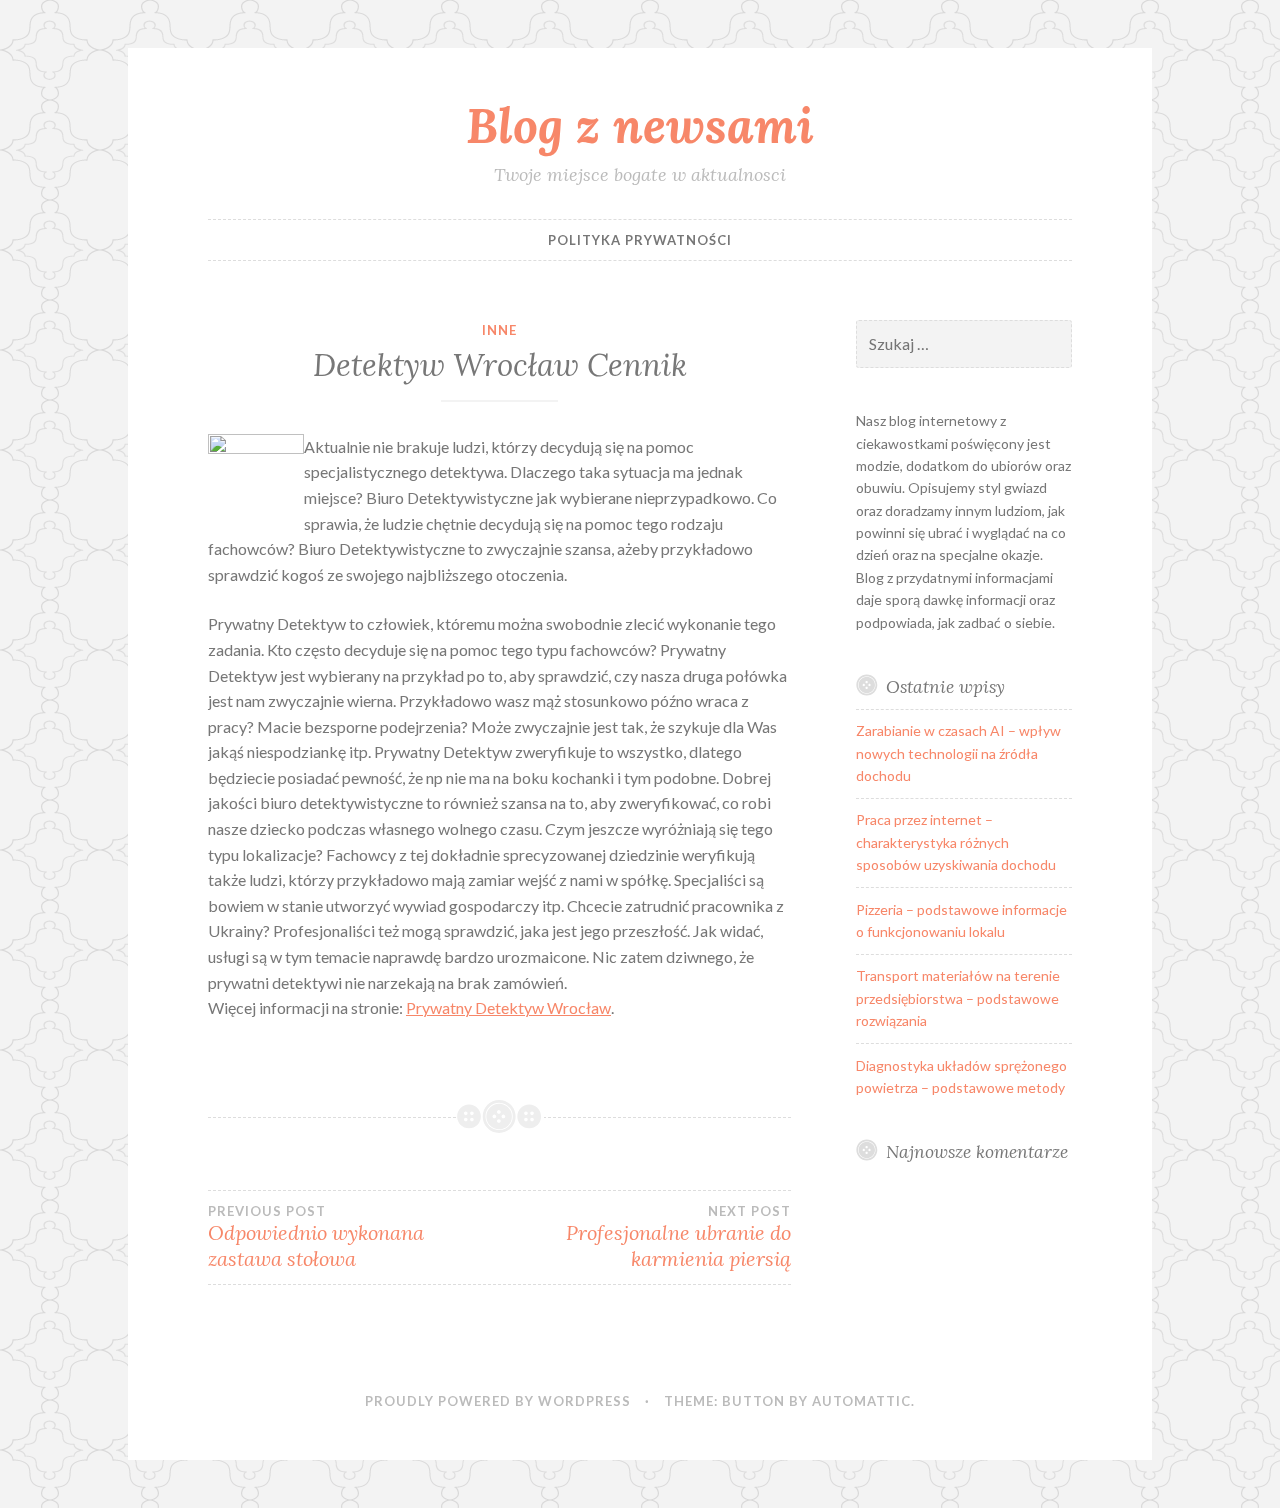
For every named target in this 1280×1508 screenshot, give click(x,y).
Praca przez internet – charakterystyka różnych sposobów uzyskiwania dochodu (956, 842)
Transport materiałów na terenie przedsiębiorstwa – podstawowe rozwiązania (958, 998)
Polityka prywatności (640, 240)
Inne (499, 330)
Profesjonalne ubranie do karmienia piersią (678, 1237)
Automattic (861, 1401)
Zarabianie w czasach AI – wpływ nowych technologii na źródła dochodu (958, 753)
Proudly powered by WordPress (498, 1401)
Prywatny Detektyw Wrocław (508, 1007)
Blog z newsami (640, 125)
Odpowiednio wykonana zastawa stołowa (316, 1237)
